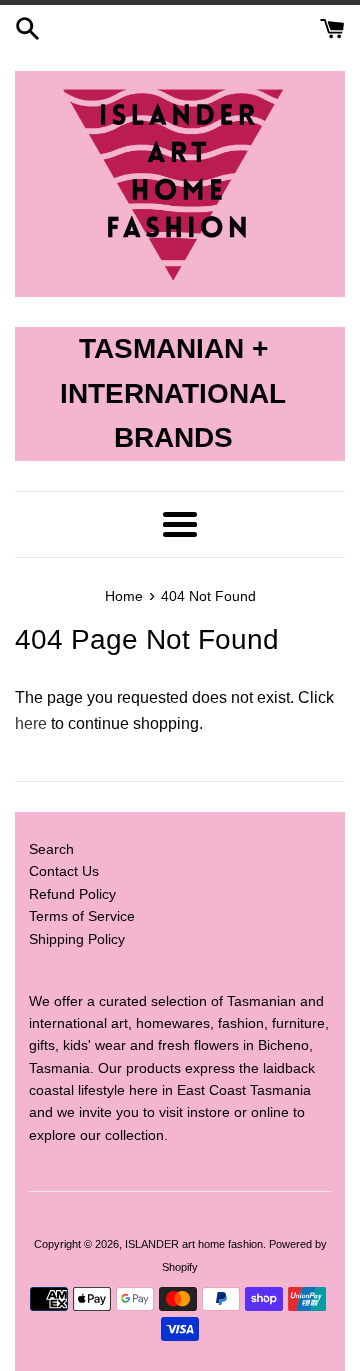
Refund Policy (72, 894)
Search (51, 849)
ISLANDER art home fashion (194, 1244)
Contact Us (64, 871)
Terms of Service (82, 916)
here (31, 723)
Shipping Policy (77, 939)
